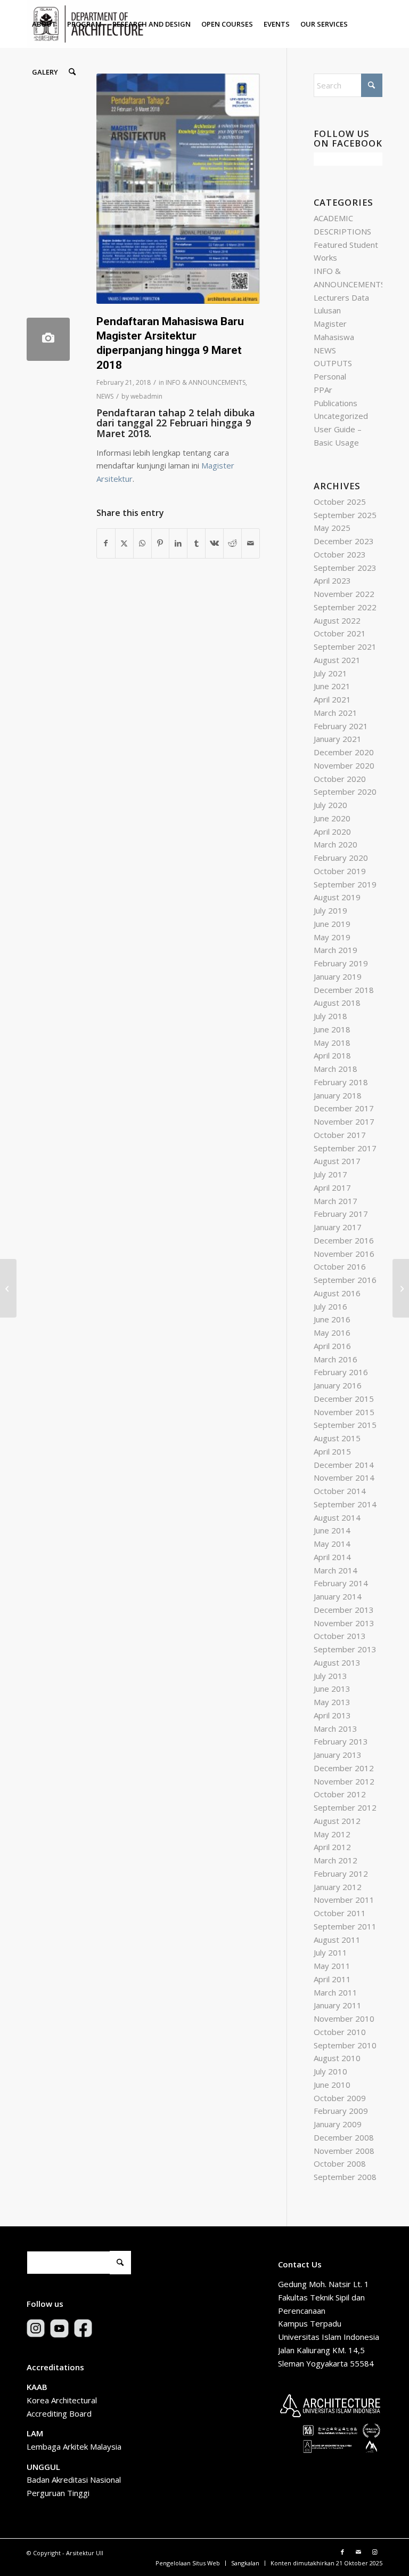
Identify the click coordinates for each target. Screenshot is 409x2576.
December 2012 (344, 1768)
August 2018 (337, 1003)
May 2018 (332, 1043)
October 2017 (340, 1135)
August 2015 (337, 1438)
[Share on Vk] (214, 543)
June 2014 (332, 1530)
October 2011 (340, 1913)
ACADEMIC (333, 218)
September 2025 (345, 515)
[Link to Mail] (358, 2552)
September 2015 (345, 1425)
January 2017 (338, 1227)
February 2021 (341, 726)
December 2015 (344, 1399)
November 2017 (344, 1121)
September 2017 (345, 1148)
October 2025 (340, 502)
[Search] (72, 72)
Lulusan (327, 310)
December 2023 (344, 541)
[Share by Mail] (251, 543)
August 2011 (337, 1940)
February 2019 (341, 963)
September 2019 (345, 884)
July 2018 (330, 1016)
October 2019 (340, 871)
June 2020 (332, 818)
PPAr (323, 390)
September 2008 (345, 2177)
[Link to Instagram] (374, 2552)
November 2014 (344, 1477)
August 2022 (337, 620)
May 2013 (332, 1702)
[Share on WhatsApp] (142, 543)
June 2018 (332, 1029)
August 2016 (337, 1293)
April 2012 (332, 1847)
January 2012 (338, 1887)
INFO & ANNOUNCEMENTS (206, 382)
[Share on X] (124, 543)
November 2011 (344, 1900)
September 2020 (345, 792)
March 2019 (336, 950)
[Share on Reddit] (232, 543)
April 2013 (332, 1715)
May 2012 (332, 1834)
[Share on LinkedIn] (178, 543)
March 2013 (336, 1729)
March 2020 (336, 844)
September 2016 (345, 1280)
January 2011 (338, 2005)
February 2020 (341, 858)
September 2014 (345, 1504)
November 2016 (344, 1254)
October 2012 (340, 1794)
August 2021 (337, 660)
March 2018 (336, 1069)
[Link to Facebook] (342, 2552)
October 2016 (340, 1266)
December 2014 (344, 1465)
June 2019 (332, 924)
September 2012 (345, 1807)
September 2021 (345, 647)
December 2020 (344, 752)
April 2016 (332, 1346)
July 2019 (330, 910)
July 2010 (330, 2071)
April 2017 (332, 1188)
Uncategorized (341, 416)
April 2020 (332, 831)
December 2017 (344, 1108)
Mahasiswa (334, 337)
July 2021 (330, 673)
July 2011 (330, 1952)
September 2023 (345, 568)
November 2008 (344, 2151)
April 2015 (332, 1451)
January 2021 (338, 739)
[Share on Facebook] (106, 543)
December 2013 (344, 1610)
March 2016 (336, 1359)
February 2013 (341, 1741)
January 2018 (338, 1095)
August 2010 (337, 2058)
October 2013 (340, 1636)
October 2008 (340, 2163)
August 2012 (337, 1821)
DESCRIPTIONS (342, 231)
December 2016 (344, 1240)
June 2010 (332, 2085)
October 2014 (340, 1491)
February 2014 (341, 1583)
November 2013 (344, 1623)
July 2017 (330, 1174)
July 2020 (330, 805)
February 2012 (341, 1874)
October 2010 (340, 2032)
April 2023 (332, 580)
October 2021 (340, 633)
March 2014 (336, 1570)
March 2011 (336, 1992)
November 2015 (344, 1412)
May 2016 (332, 1333)
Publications (336, 403)
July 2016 (330, 1306)
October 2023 (340, 554)
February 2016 (341, 1372)
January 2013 (338, 1755)
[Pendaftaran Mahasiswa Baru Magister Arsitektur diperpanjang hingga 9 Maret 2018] (48, 339)
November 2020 (344, 765)
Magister (330, 324)
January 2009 (338, 2124)
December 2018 (344, 990)
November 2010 (344, 2018)
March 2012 (336, 1860)
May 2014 (332, 1544)
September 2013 (345, 1649)
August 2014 (337, 1517)
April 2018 (332, 1055)
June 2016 (332, 1319)
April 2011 (332, 1979)
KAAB (37, 2387)
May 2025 (332, 528)
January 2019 (338, 976)
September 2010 (345, 2045)
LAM (35, 2433)
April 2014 (332, 1557)
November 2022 (344, 594)
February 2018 (341, 1082)
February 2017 (341, 1214)
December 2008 (344, 2137)
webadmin (146, 396)
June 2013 (332, 1689)
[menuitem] (44, 24)
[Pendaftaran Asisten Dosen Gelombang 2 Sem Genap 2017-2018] (8, 1288)
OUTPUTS (333, 363)
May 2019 (332, 937)
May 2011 (332, 1966)
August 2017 (337, 1161)
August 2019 (337, 897)
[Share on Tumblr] (196, 543)
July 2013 (330, 1676)
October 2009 (340, 2098)
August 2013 (337, 1662)
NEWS (105, 396)
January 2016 (338, 1385)
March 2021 (336, 713)
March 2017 (336, 1201)
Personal (330, 376)
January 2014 (338, 1596)
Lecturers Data (341, 297)
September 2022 (345, 607)
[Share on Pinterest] (161, 543)
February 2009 (341, 2111)
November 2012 (344, 1781)
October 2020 (340, 779)
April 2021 (332, 699)
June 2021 (332, 686)
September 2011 (345, 1926)
